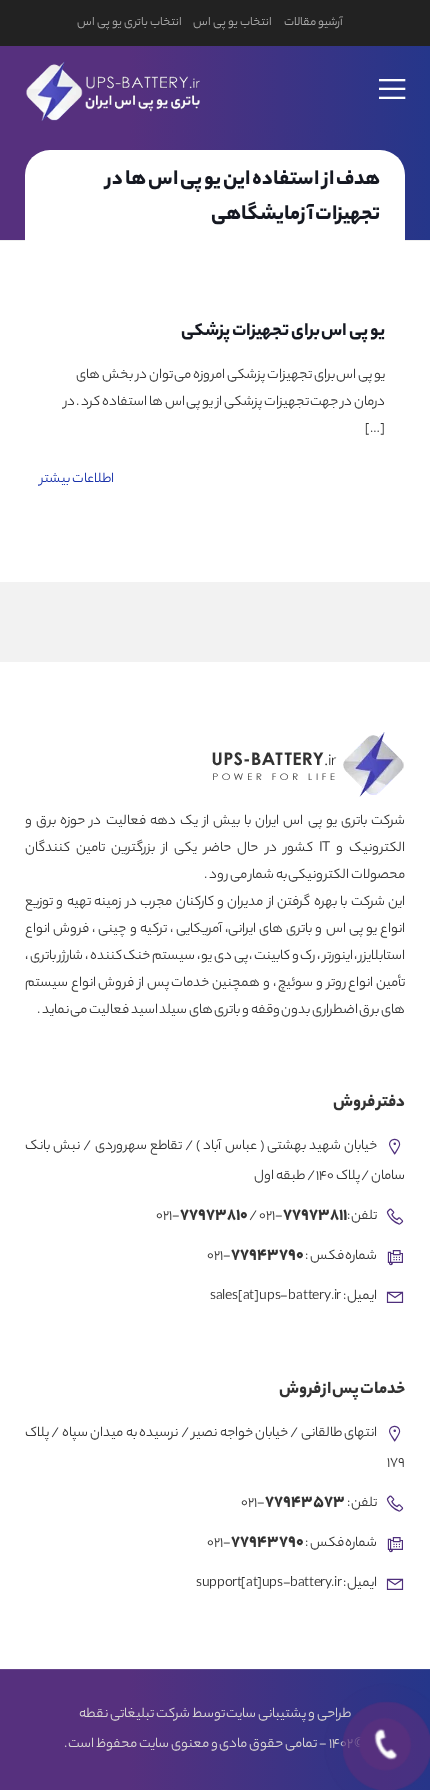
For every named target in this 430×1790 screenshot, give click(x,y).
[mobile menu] (393, 76)
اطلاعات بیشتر (77, 479)
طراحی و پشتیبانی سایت (288, 1715)
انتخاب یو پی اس (232, 23)
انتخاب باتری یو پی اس (129, 23)
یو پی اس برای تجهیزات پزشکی (283, 332)
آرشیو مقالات (313, 23)
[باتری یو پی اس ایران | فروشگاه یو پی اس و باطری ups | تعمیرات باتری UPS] (110, 88)
